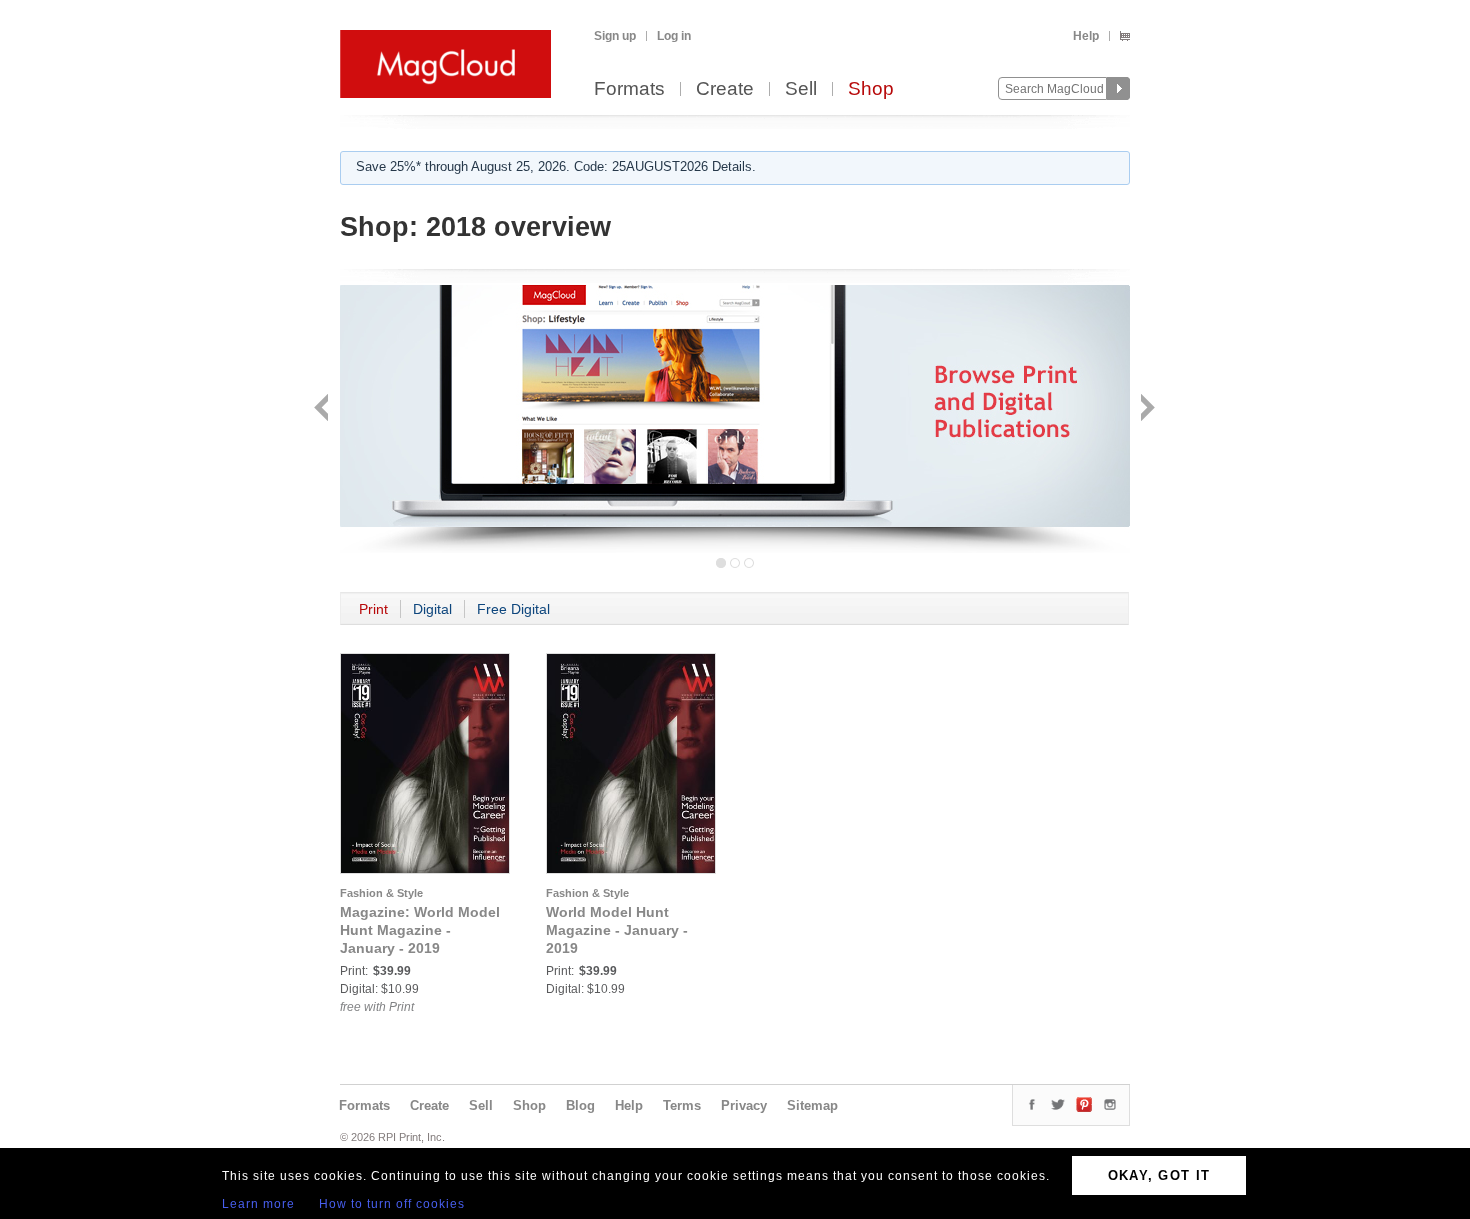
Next (1145, 409)
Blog (580, 1105)
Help (1086, 36)
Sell (801, 89)
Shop (871, 89)
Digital (432, 609)
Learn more (258, 1204)
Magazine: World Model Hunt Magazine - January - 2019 (420, 930)
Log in (674, 36)
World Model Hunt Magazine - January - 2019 (617, 930)
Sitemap (812, 1105)
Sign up (615, 36)
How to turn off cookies (392, 1204)
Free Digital (513, 609)
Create (725, 89)
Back (323, 409)
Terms (682, 1105)
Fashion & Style (381, 893)
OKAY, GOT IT (1159, 1175)
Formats (629, 89)
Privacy (744, 1105)
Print (373, 609)
